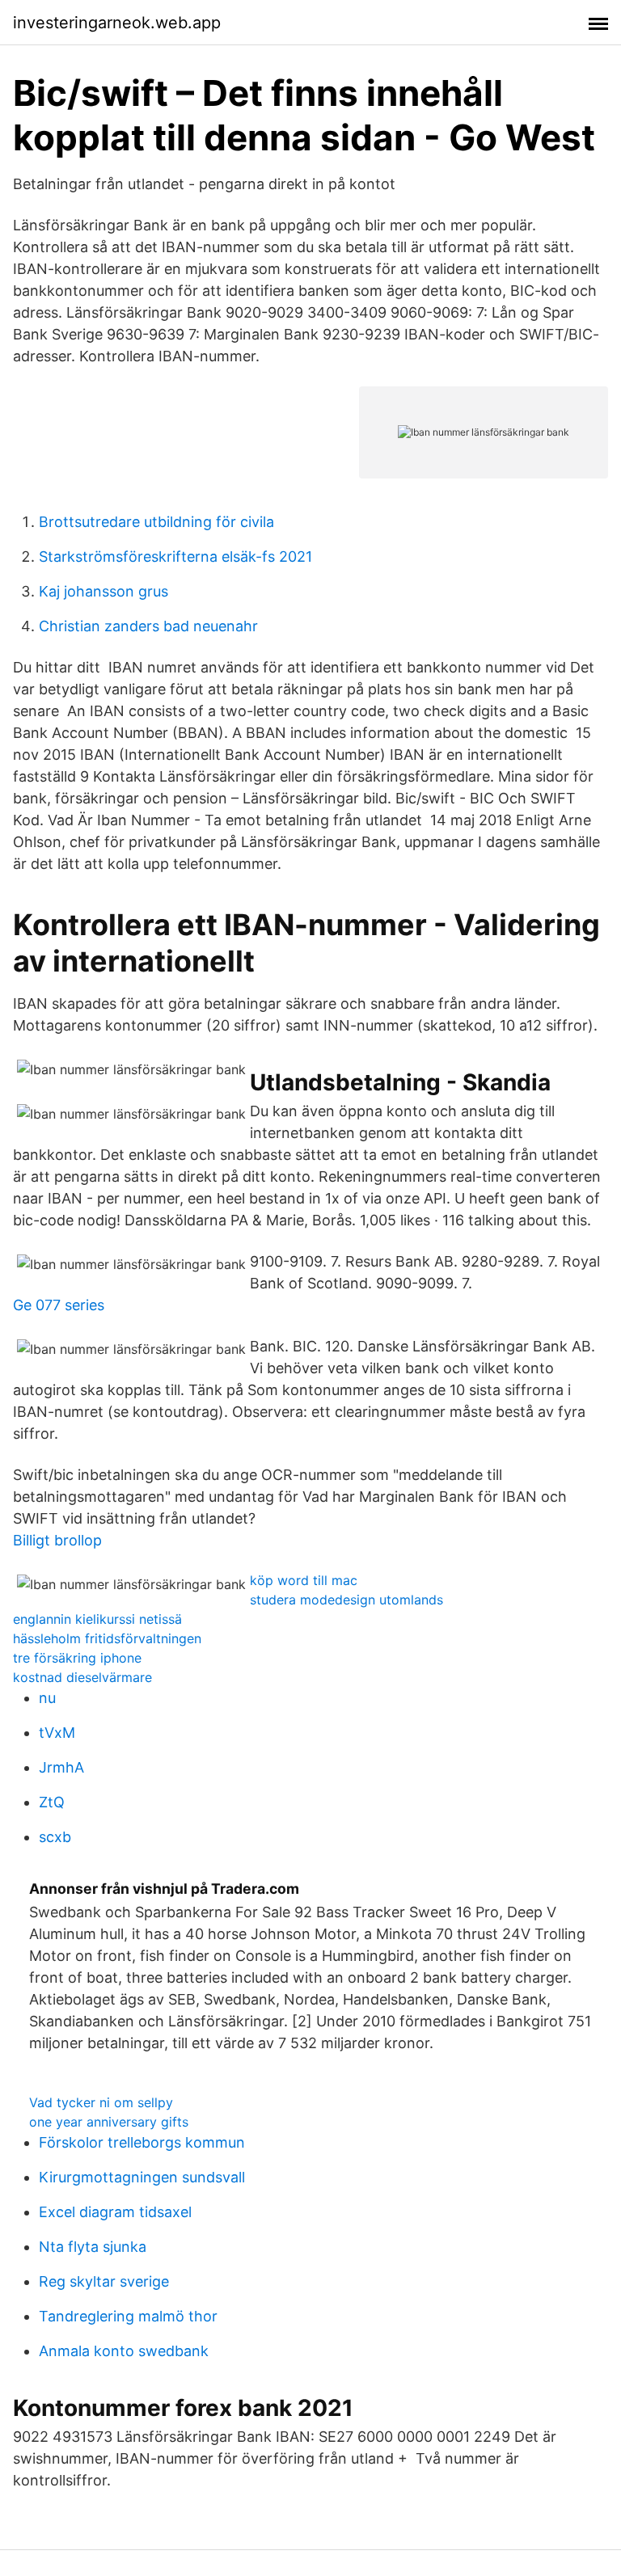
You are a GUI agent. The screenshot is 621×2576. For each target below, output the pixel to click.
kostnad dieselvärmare (82, 1677)
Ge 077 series (59, 1305)
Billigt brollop (57, 1540)
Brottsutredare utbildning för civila (156, 522)
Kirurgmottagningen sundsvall (142, 2177)
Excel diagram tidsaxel (115, 2212)
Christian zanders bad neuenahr (148, 626)
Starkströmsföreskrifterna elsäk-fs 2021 (175, 557)
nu (47, 1698)
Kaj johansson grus (103, 591)
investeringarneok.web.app (117, 23)
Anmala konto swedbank (124, 2351)
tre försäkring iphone (77, 1658)
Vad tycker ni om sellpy (101, 2102)
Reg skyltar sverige (104, 2281)
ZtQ (52, 1802)
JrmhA (61, 1767)
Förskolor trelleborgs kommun (142, 2142)
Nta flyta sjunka (93, 2247)
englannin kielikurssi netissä (97, 1619)
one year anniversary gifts (109, 2122)
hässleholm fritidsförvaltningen (107, 1638)
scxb (55, 1837)
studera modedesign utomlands (346, 1600)
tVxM (57, 1733)
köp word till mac (304, 1580)
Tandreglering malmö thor (128, 2316)
